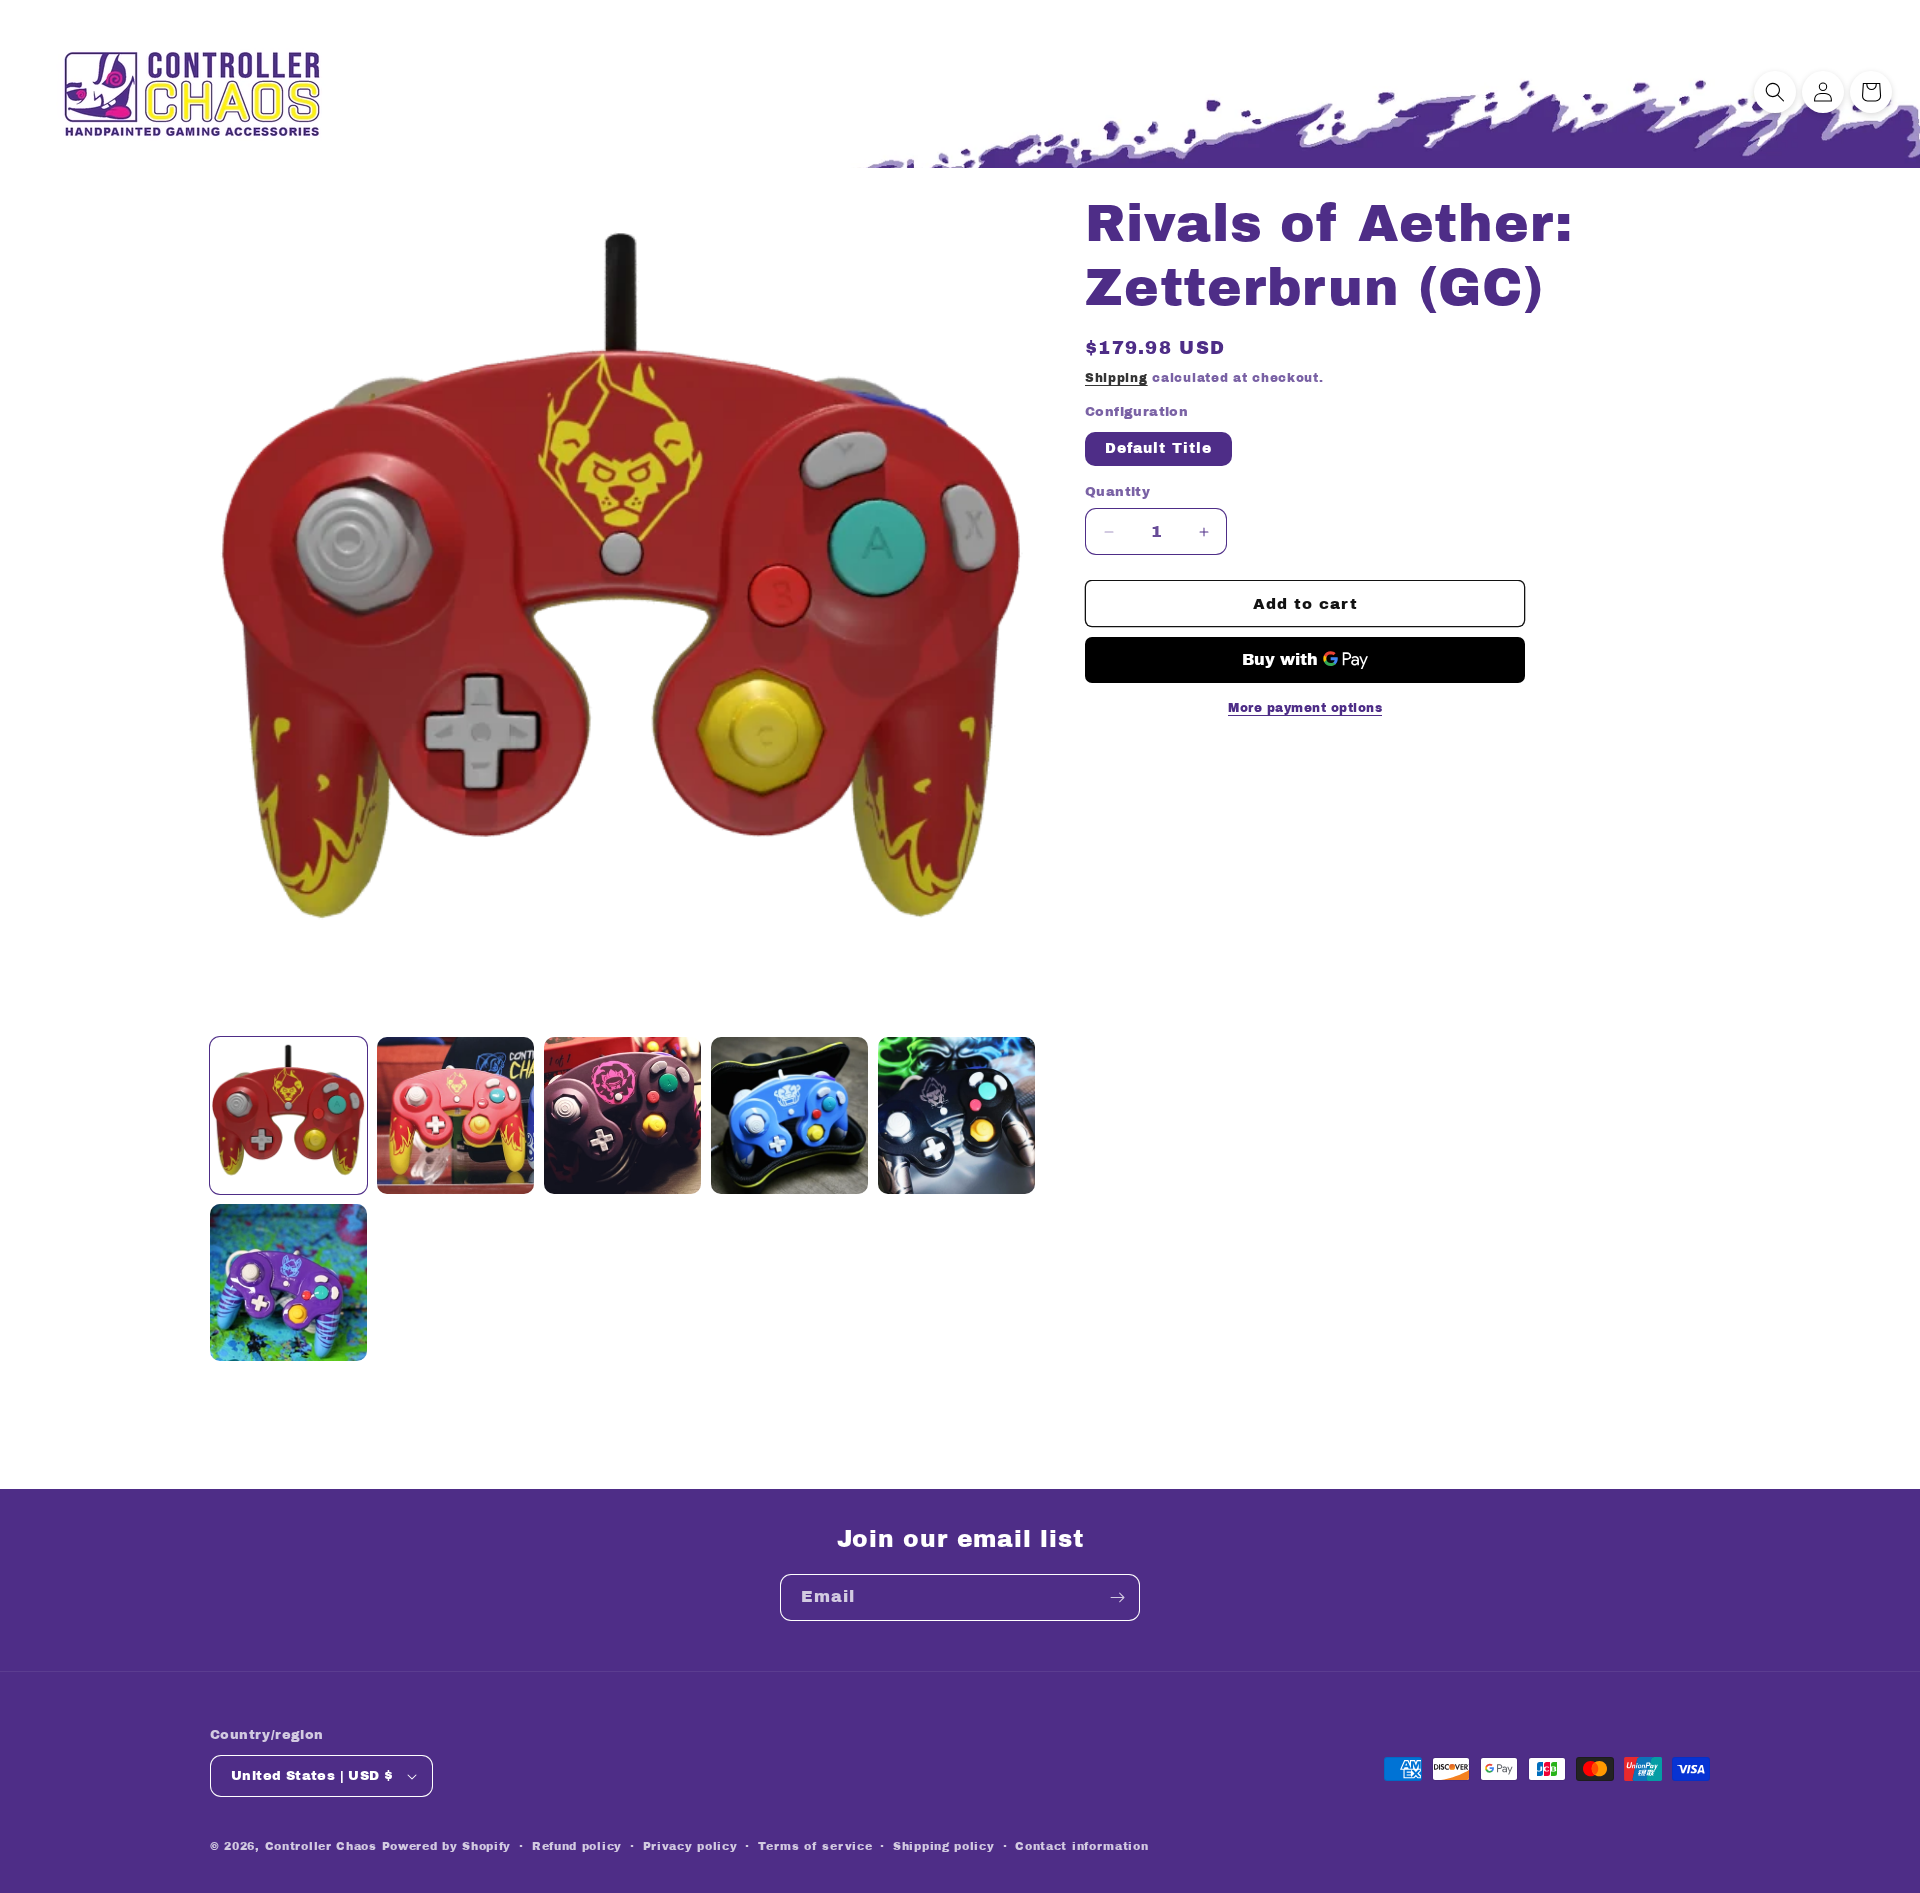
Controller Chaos (321, 1846)
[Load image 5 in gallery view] (956, 1115)
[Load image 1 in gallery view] (288, 1115)
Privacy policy (690, 1846)
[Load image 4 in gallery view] (789, 1115)
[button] (1775, 92)
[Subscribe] (1117, 1597)
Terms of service (815, 1846)
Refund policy (577, 1846)
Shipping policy (944, 1846)
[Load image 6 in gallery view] (288, 1282)
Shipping (1116, 378)
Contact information (1081, 1846)
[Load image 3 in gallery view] (622, 1115)
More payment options (1305, 708)
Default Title (1158, 448)
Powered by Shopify (447, 1846)
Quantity (1117, 492)
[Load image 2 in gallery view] (455, 1115)
